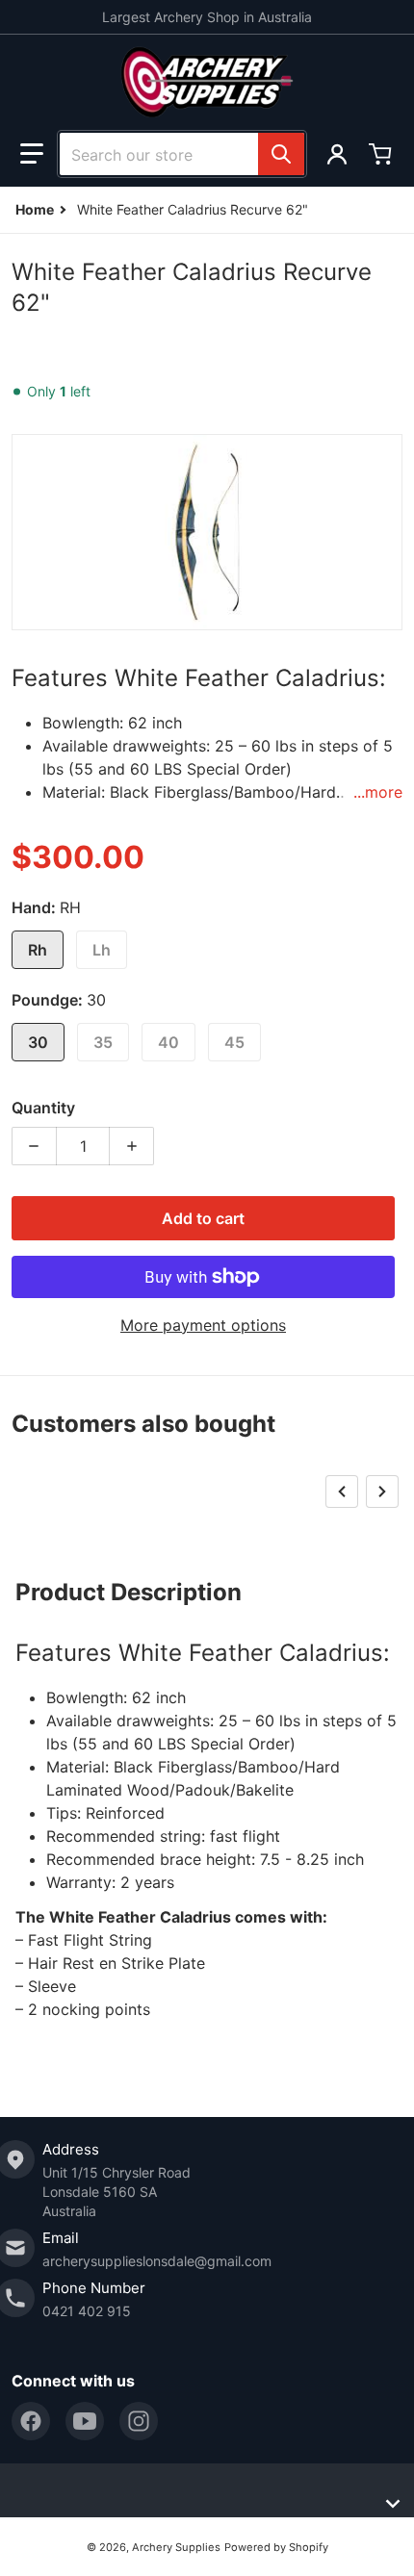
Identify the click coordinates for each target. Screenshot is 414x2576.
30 (38, 1042)
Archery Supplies (176, 2547)
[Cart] (382, 154)
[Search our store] (281, 154)
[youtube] (85, 2421)
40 (168, 1042)
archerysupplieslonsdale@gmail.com (157, 2261)
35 (103, 1042)
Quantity (43, 1108)
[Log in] (337, 154)
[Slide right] (382, 1492)
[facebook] (31, 2421)
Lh (102, 950)
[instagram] (139, 2421)
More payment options (203, 1325)
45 (234, 1042)
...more (378, 792)
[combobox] (182, 154)
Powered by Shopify (276, 2547)
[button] (32, 154)
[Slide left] (342, 1492)
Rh (38, 950)
